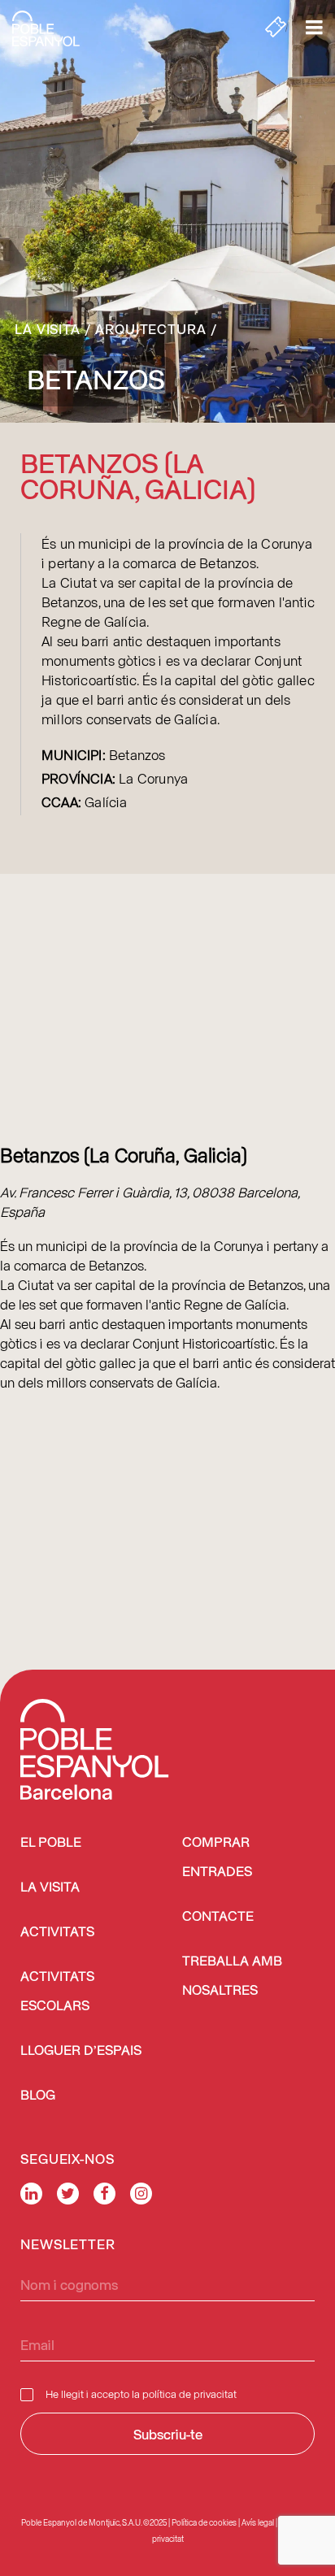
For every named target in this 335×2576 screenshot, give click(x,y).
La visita (48, 328)
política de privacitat (189, 2394)
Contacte (218, 1917)
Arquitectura (151, 328)
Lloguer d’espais (81, 2051)
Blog (38, 2096)
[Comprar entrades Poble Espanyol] (276, 28)
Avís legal (258, 2522)
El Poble (51, 1843)
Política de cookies (204, 2522)
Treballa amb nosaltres (232, 1977)
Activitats (57, 1933)
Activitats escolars (57, 1992)
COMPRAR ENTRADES (217, 1858)
